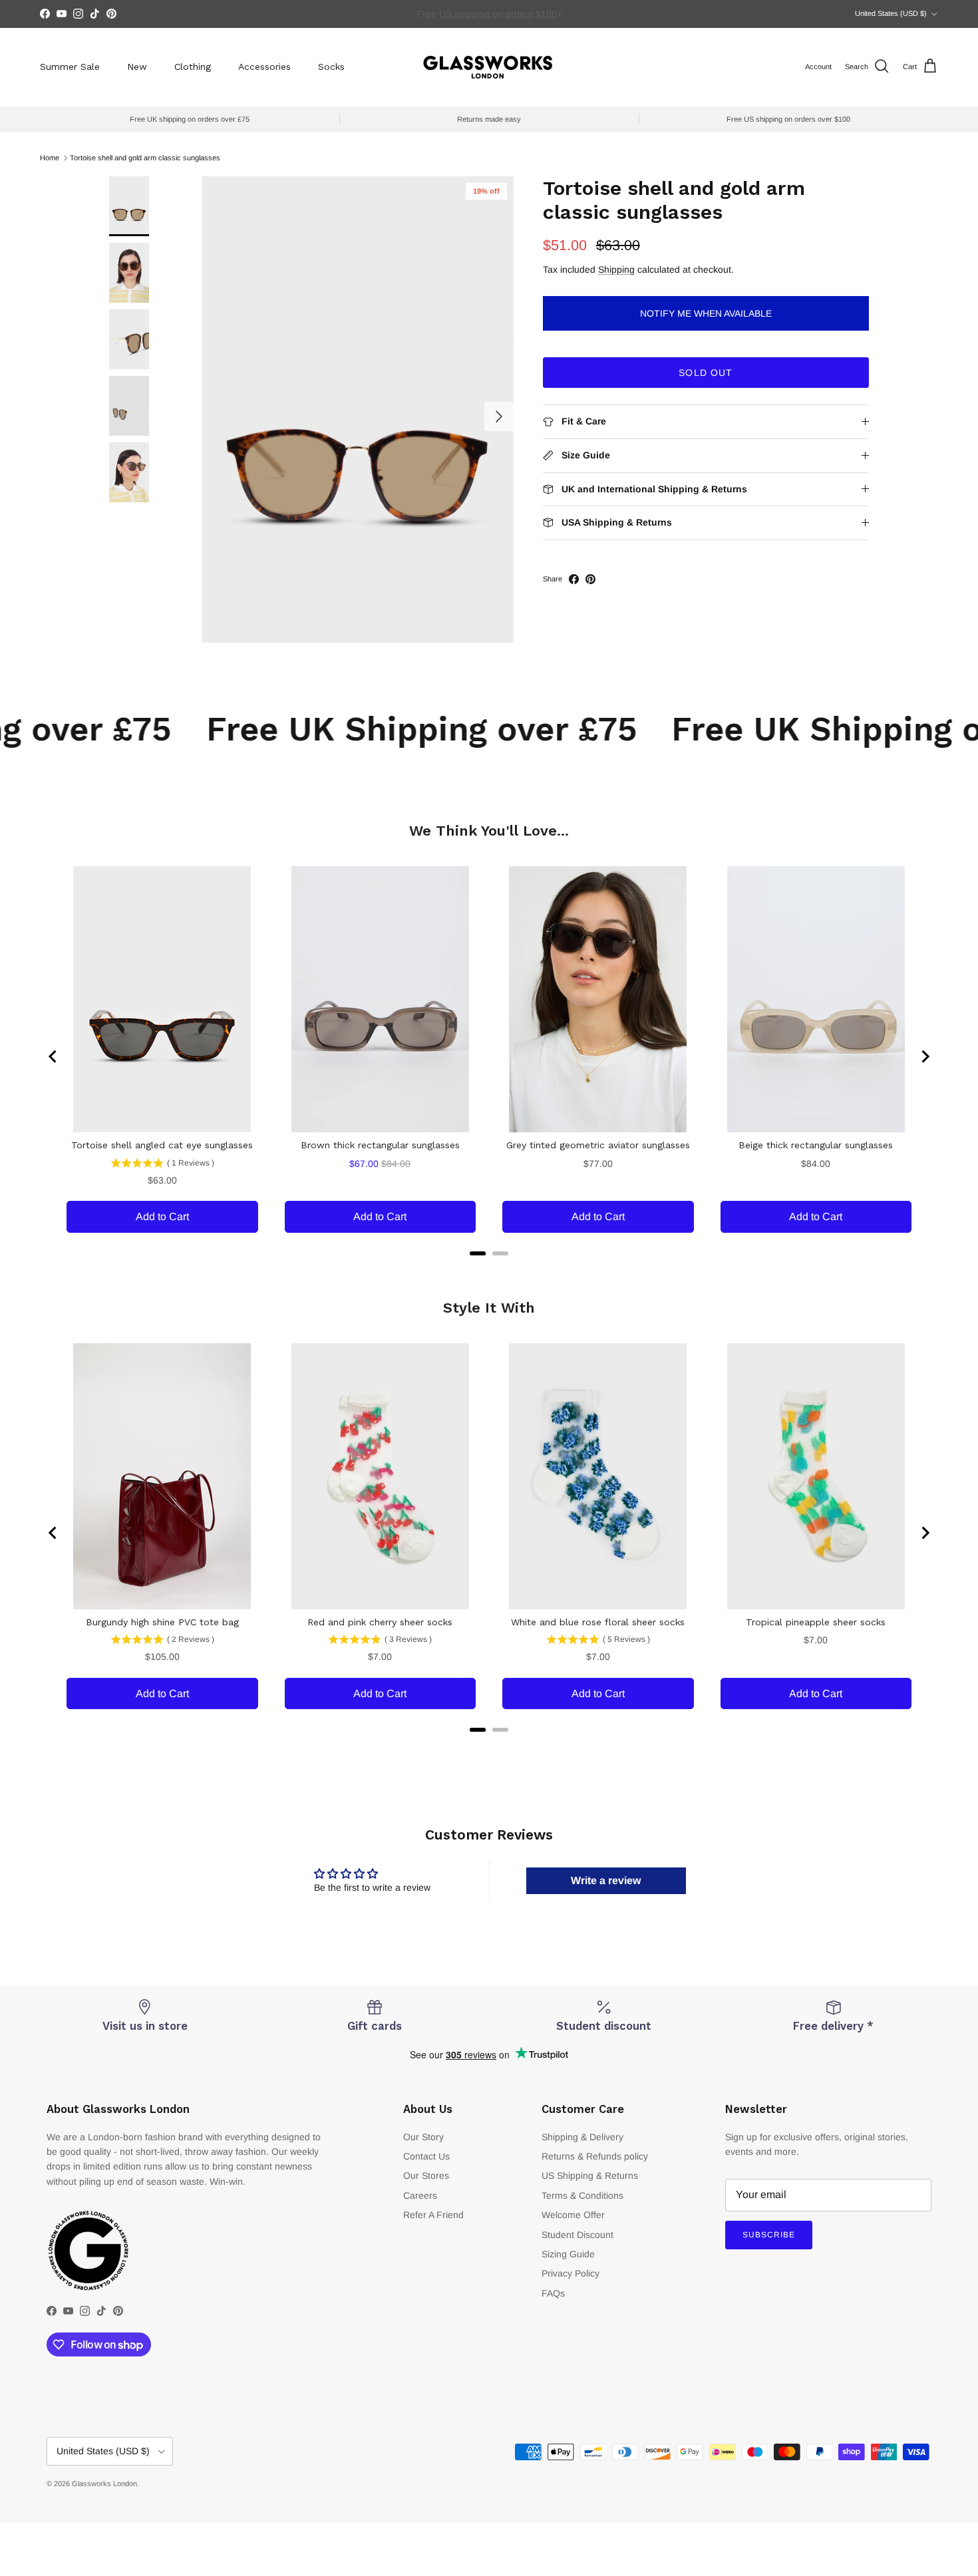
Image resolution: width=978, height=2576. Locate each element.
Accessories (264, 67)
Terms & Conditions (582, 2195)
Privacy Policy (570, 2273)
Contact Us (426, 2156)
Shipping (616, 269)
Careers (420, 2195)
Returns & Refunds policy (595, 2156)
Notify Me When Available (706, 313)
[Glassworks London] (489, 67)
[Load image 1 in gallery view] (358, 409)
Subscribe (769, 2235)
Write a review (606, 1880)
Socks (331, 67)
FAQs (553, 2293)
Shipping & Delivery (582, 2137)
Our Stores (426, 2175)
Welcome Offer (573, 2215)
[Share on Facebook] (574, 579)
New (137, 67)
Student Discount (577, 2235)
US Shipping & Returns (590, 2175)
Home (50, 158)
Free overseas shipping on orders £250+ (489, 14)
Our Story (423, 2137)
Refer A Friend (433, 2215)
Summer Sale (70, 67)
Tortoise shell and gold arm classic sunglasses (145, 158)
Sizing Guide (568, 2254)
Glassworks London (104, 2484)
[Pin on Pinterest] (590, 579)
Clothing (193, 67)
